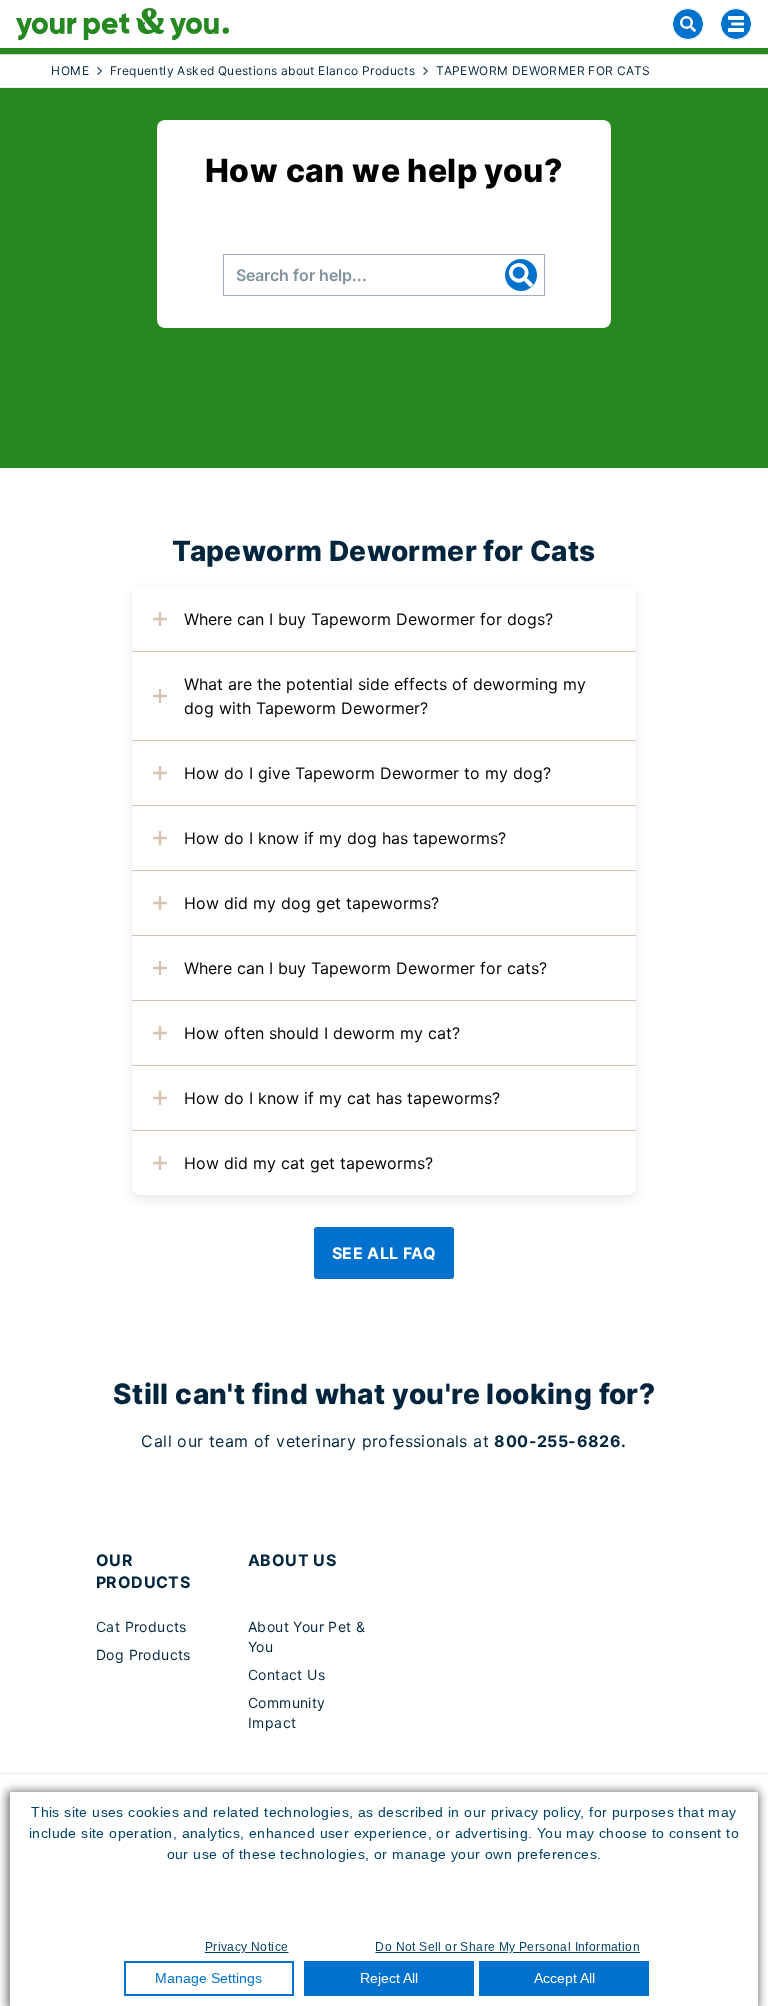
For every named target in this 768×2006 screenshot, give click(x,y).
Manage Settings (208, 1978)
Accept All (564, 1978)
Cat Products (141, 1626)
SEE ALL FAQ (384, 1253)
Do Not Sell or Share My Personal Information (507, 1947)
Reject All (389, 1978)
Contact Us (286, 1674)
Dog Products (143, 1654)
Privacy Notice (247, 1947)
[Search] (688, 24)
